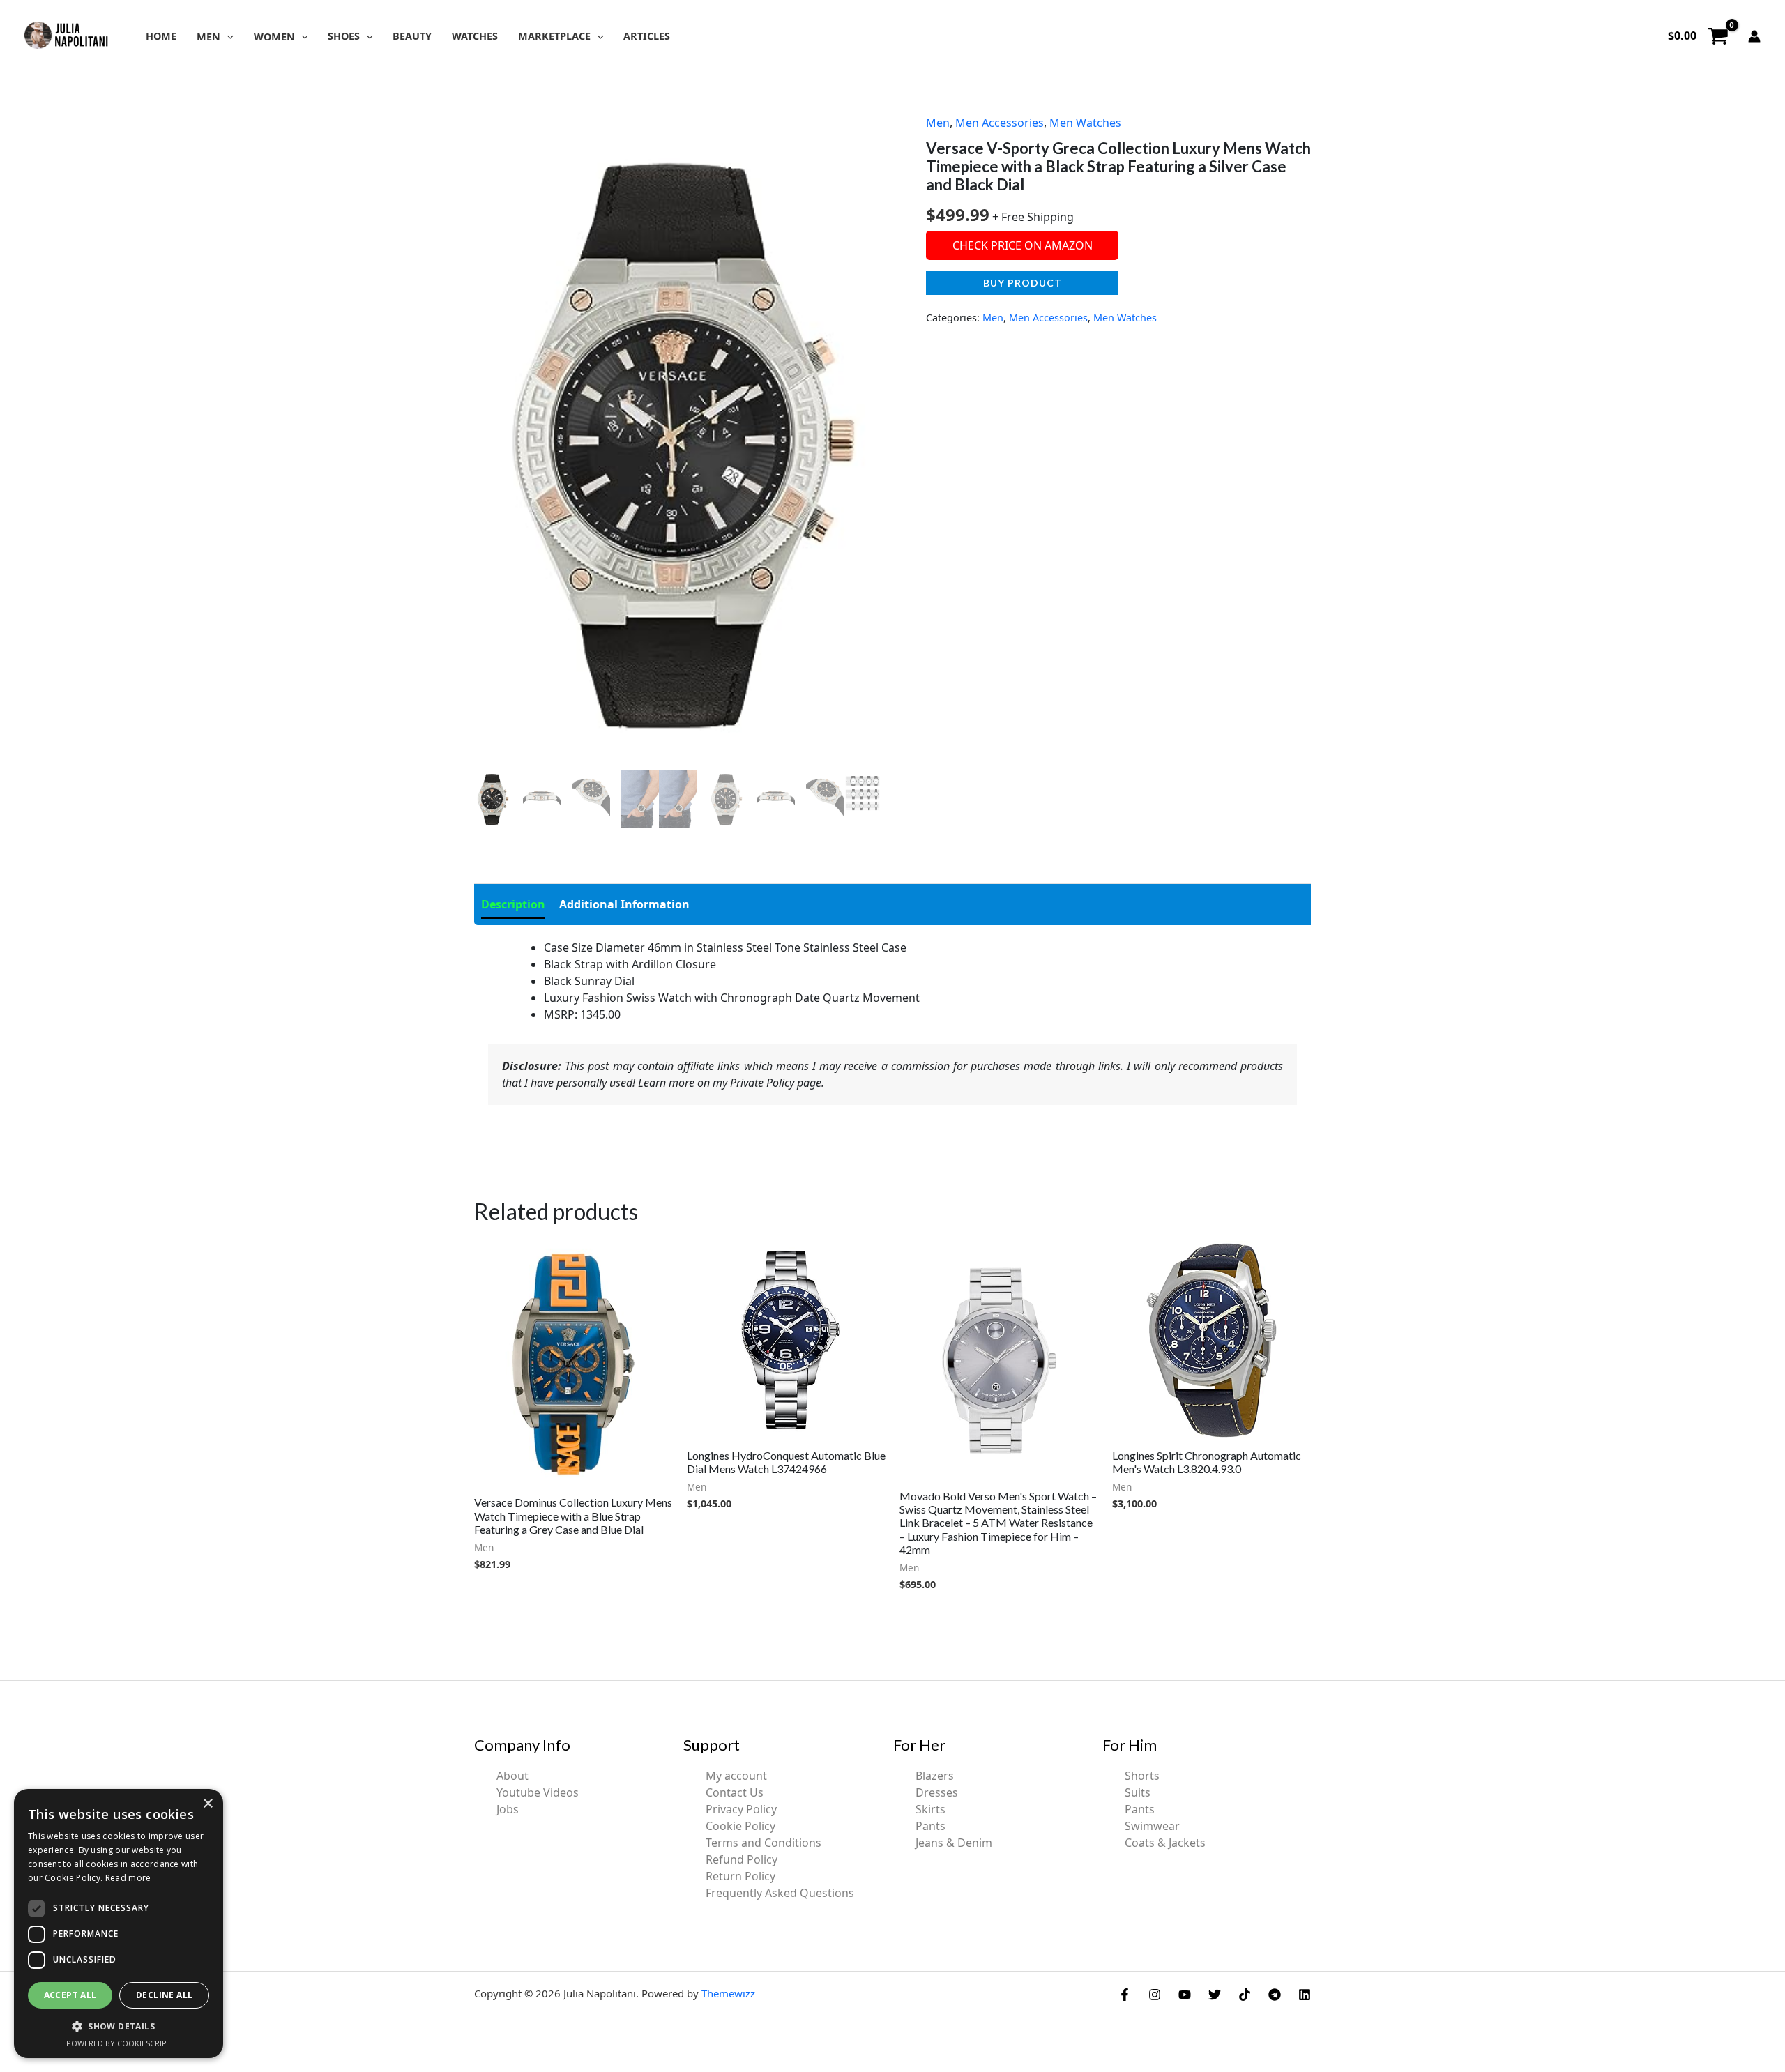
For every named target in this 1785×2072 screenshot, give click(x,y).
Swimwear (1152, 1826)
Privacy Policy (741, 1809)
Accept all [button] (70, 1995)
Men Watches (1085, 123)
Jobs (508, 1809)
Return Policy (740, 1876)
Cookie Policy (740, 1826)
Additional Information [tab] (624, 904)
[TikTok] (1245, 1995)
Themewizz (728, 1993)
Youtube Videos (538, 1792)
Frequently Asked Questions (780, 1893)
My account (736, 1776)
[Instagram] (1155, 1995)
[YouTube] (1185, 1995)
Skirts (931, 1809)
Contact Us (735, 1792)
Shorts (1142, 1776)
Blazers (935, 1776)
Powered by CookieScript (119, 2043)
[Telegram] (1275, 1995)
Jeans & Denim (954, 1843)
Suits (1138, 1792)
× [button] (207, 1804)
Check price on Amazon (1023, 245)
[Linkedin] (1305, 1995)
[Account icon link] (1754, 36)
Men (938, 123)
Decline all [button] (164, 1995)
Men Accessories (1000, 123)
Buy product (1023, 283)
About (512, 1776)
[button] (227, 37)
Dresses (937, 1792)
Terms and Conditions (764, 1843)
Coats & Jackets (1165, 1843)
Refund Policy (742, 1859)
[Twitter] (1215, 1995)
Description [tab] (513, 904)
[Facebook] (1125, 1995)
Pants (931, 1826)
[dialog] (119, 1924)
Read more (128, 1878)
